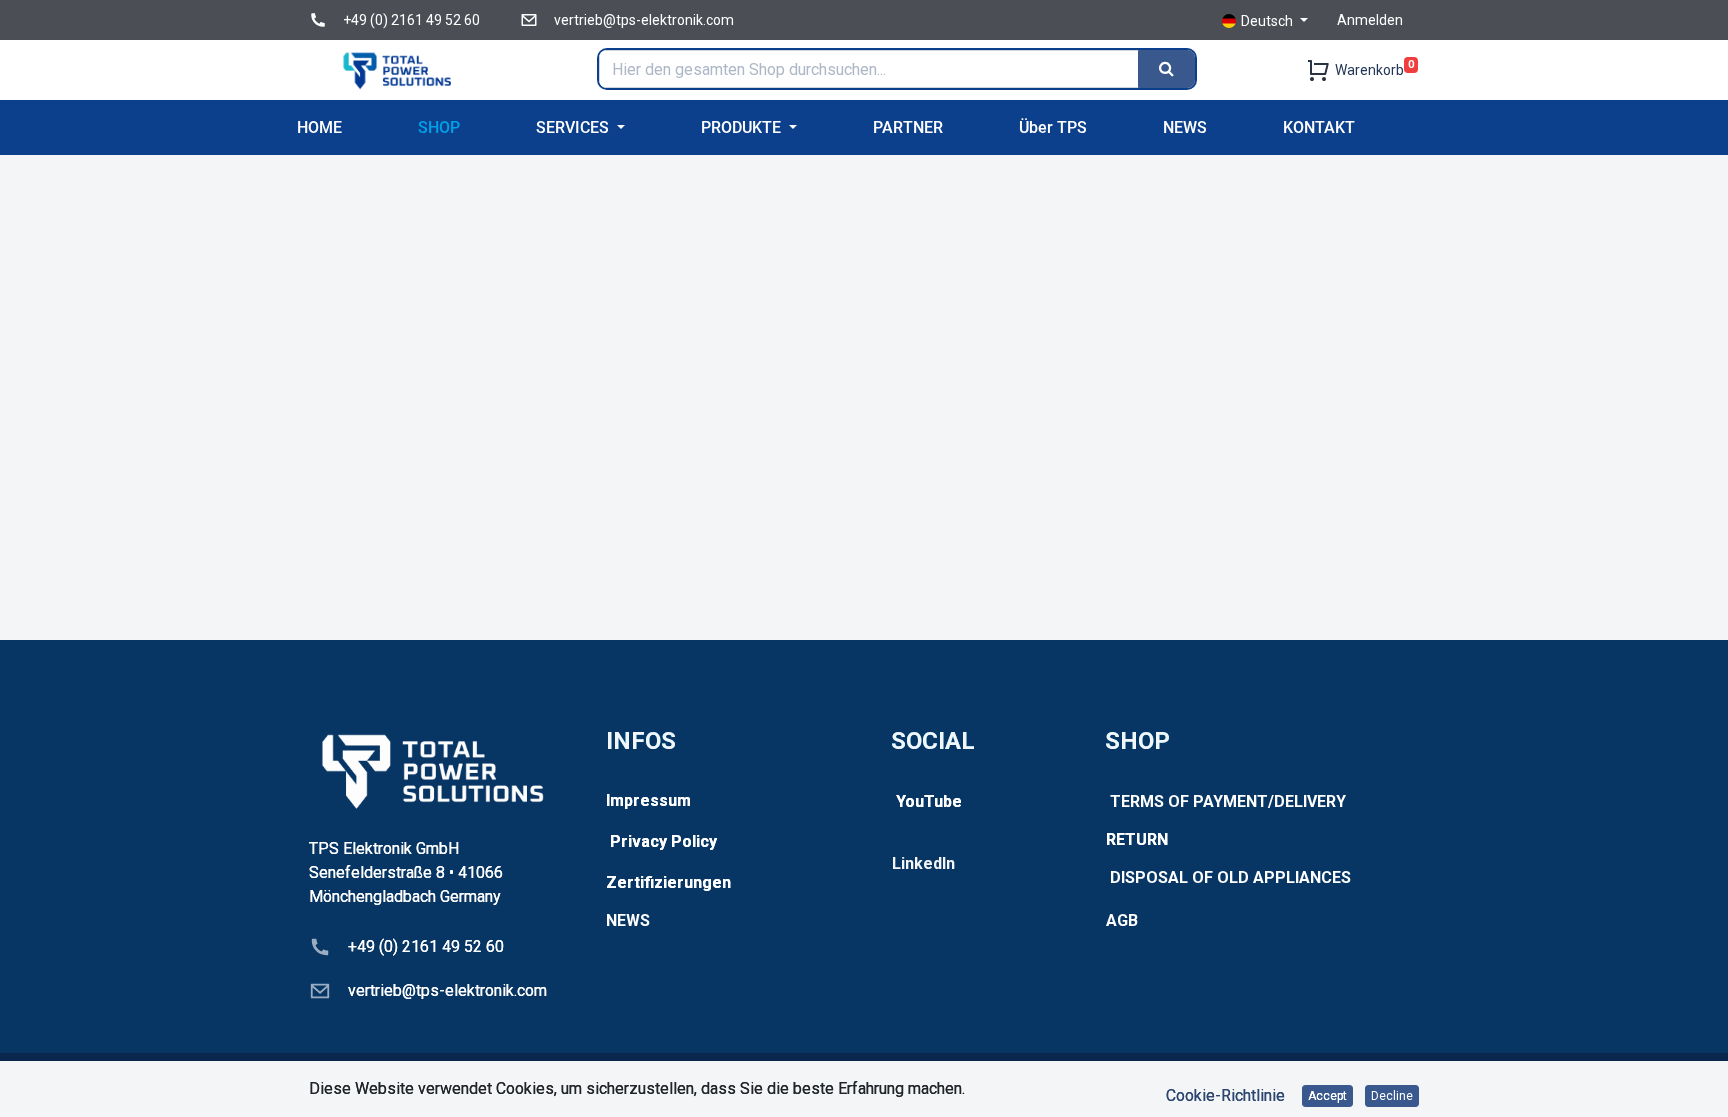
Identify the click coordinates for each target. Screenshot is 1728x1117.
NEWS (628, 920)
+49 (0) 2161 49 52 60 (411, 20)
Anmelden (1370, 20)
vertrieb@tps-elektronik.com (644, 20)
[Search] (1166, 69)
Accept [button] (1327, 1096)
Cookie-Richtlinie (1225, 1095)
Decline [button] (1392, 1096)
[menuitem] (319, 127)
